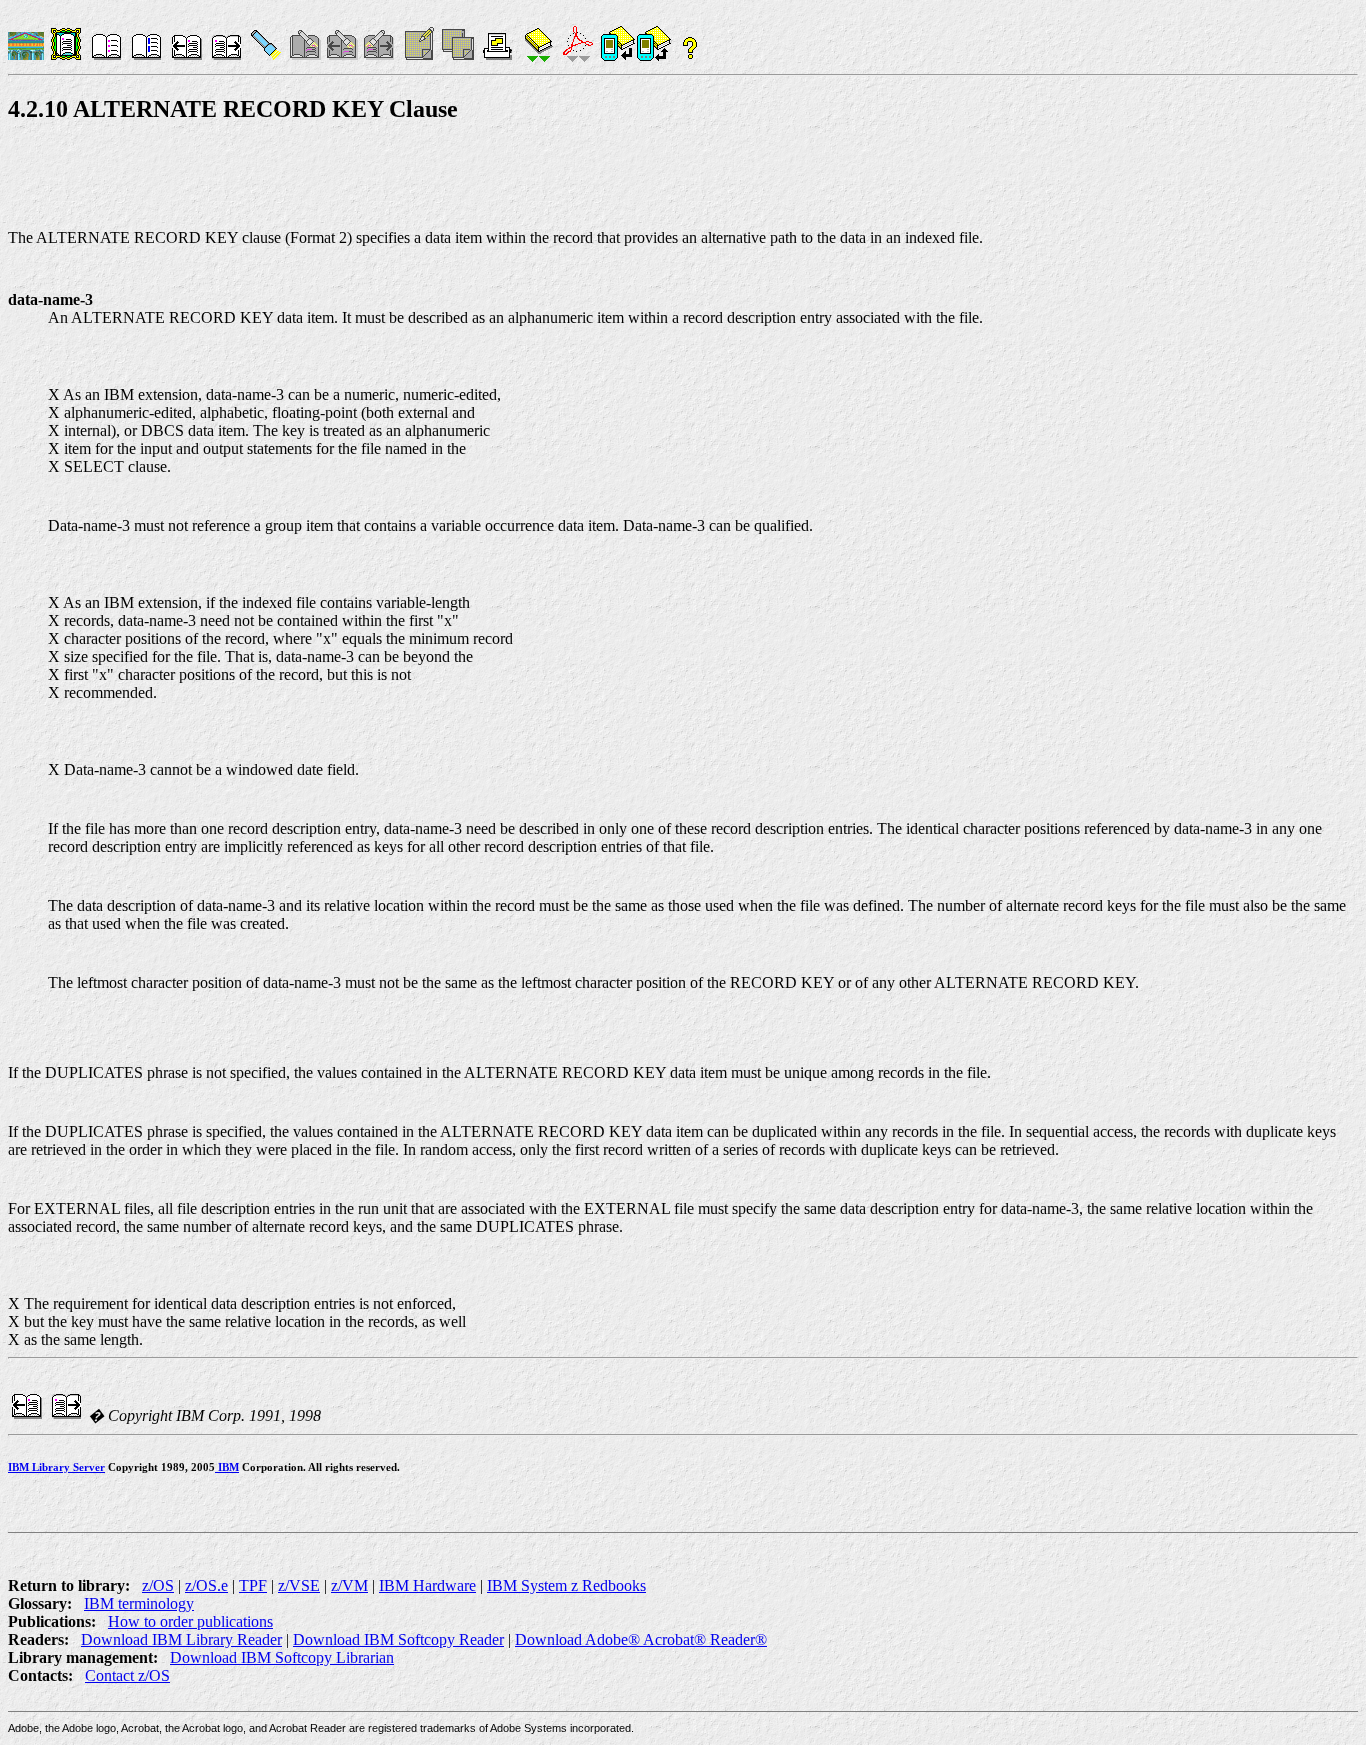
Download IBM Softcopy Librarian (282, 1657)
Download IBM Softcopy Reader (398, 1639)
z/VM (349, 1585)
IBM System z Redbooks (566, 1585)
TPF (253, 1585)
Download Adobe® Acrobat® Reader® (641, 1639)
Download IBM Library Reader (181, 1639)
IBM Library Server (56, 1467)
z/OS (158, 1585)
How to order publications (190, 1621)
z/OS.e (206, 1585)
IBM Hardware (427, 1585)
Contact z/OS (127, 1675)
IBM (227, 1467)
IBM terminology (139, 1603)
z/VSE (299, 1585)
